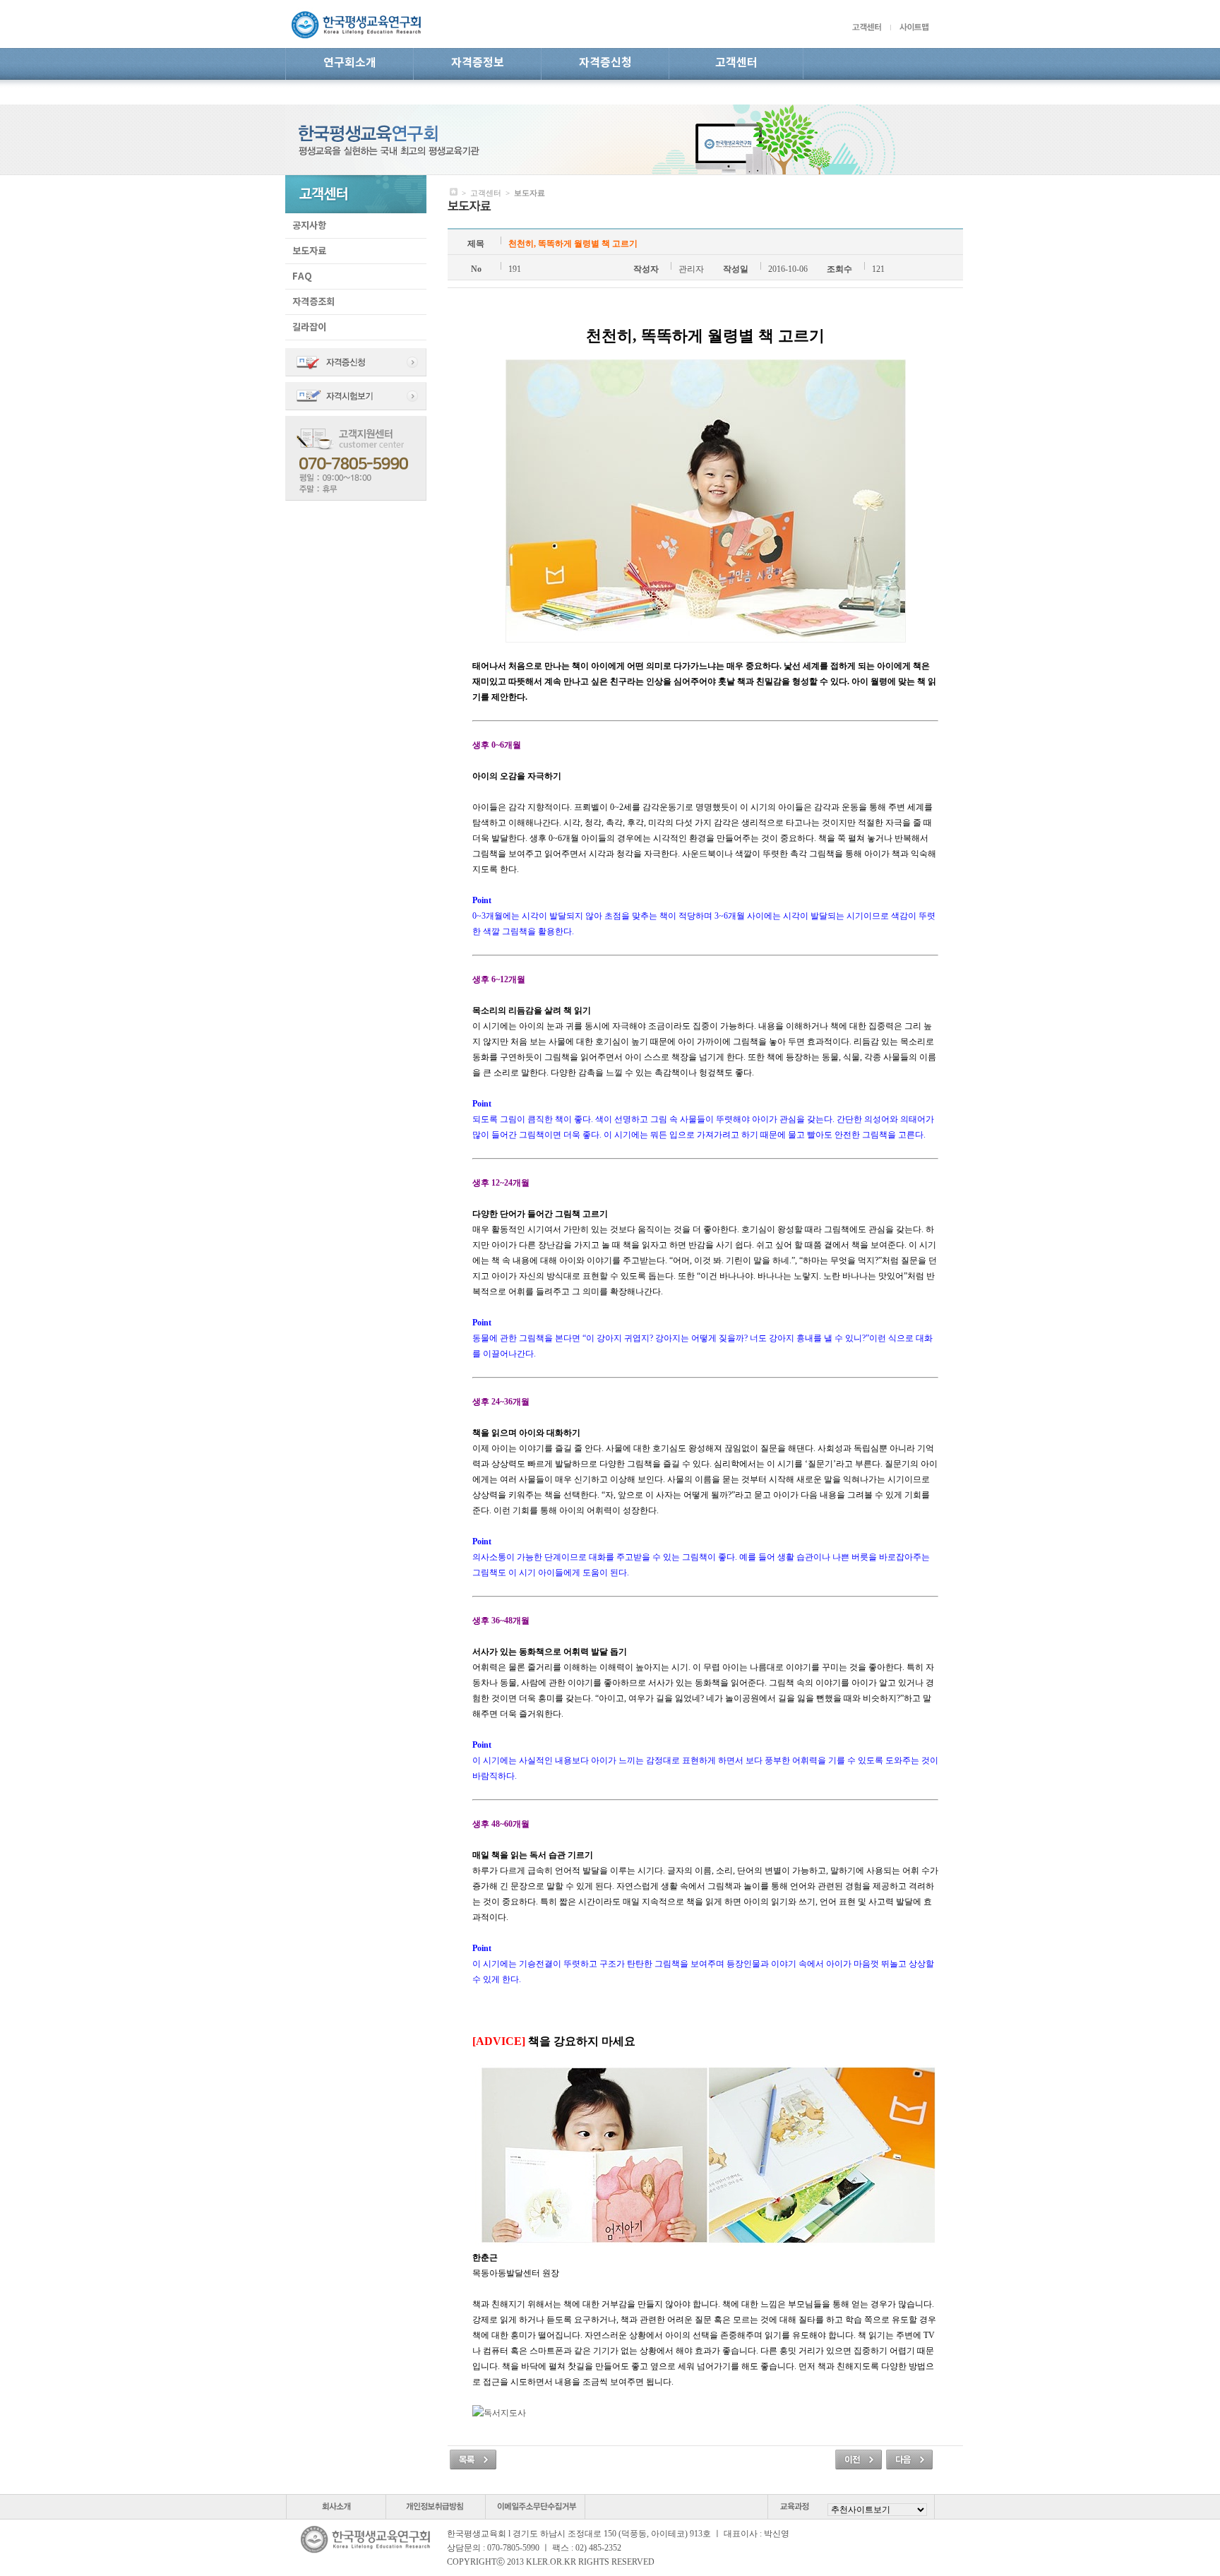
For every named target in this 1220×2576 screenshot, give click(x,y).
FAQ (302, 277)
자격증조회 (313, 302)
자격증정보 (478, 63)
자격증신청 (605, 63)
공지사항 (309, 226)
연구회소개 (350, 63)
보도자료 (309, 251)
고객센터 (736, 63)
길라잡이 (309, 328)
